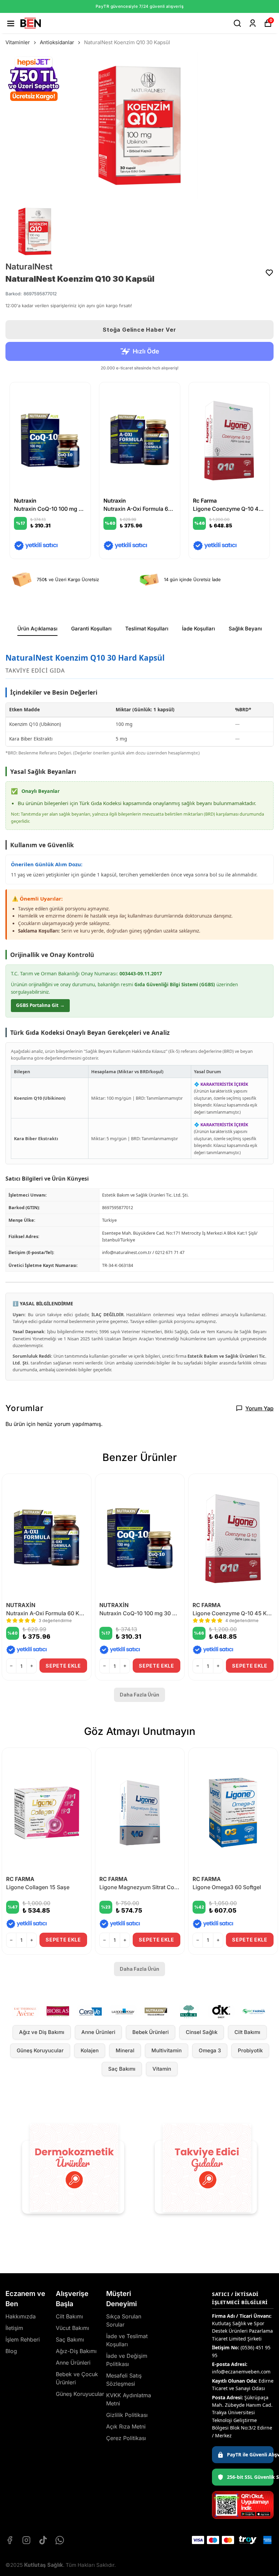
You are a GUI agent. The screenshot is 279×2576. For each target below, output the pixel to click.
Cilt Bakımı (247, 2032)
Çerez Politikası (126, 2438)
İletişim (14, 2328)
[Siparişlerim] (253, 23)
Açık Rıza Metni (126, 2426)
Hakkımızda (21, 2316)
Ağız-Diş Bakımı (76, 2351)
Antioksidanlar (57, 42)
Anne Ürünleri (98, 2032)
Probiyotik (250, 2050)
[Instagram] (26, 2540)
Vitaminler (18, 42)
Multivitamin (167, 2050)
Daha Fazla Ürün (139, 1695)
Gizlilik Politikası (127, 2415)
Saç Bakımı (122, 2069)
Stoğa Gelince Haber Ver (139, 330)
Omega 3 (210, 2050)
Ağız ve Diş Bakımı (42, 2032)
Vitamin (162, 2069)
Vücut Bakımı (72, 2328)
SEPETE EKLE (63, 1666)
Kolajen (90, 2050)
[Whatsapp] (60, 2540)
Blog (11, 2351)
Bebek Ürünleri (151, 2032)
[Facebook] (10, 2540)
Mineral (125, 2050)
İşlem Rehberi (23, 2339)
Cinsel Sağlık (202, 2032)
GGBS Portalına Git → (40, 1005)
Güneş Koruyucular (40, 2050)
